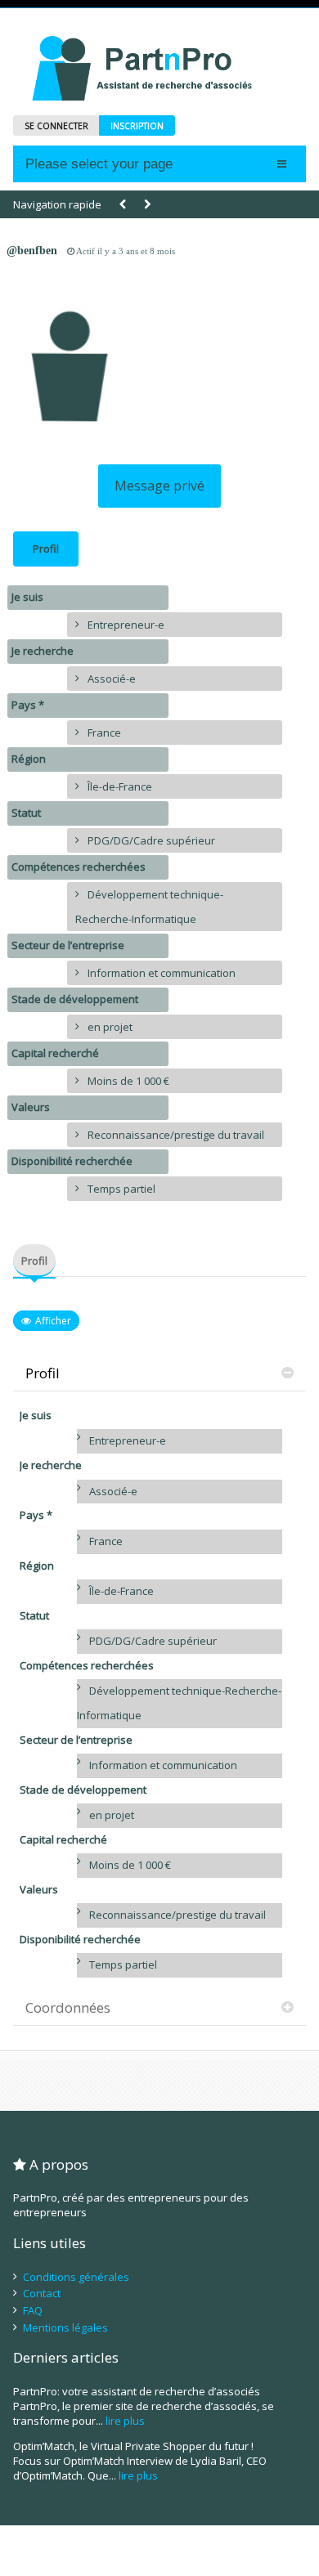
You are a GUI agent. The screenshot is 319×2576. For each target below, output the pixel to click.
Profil (46, 549)
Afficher (53, 1321)
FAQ (33, 2310)
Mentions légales (65, 2327)
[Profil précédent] (123, 205)
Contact (42, 2293)
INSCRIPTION (137, 126)
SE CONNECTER (56, 126)
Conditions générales (76, 2277)
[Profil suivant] (147, 205)
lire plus (125, 2421)
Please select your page (99, 164)
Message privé (159, 486)
